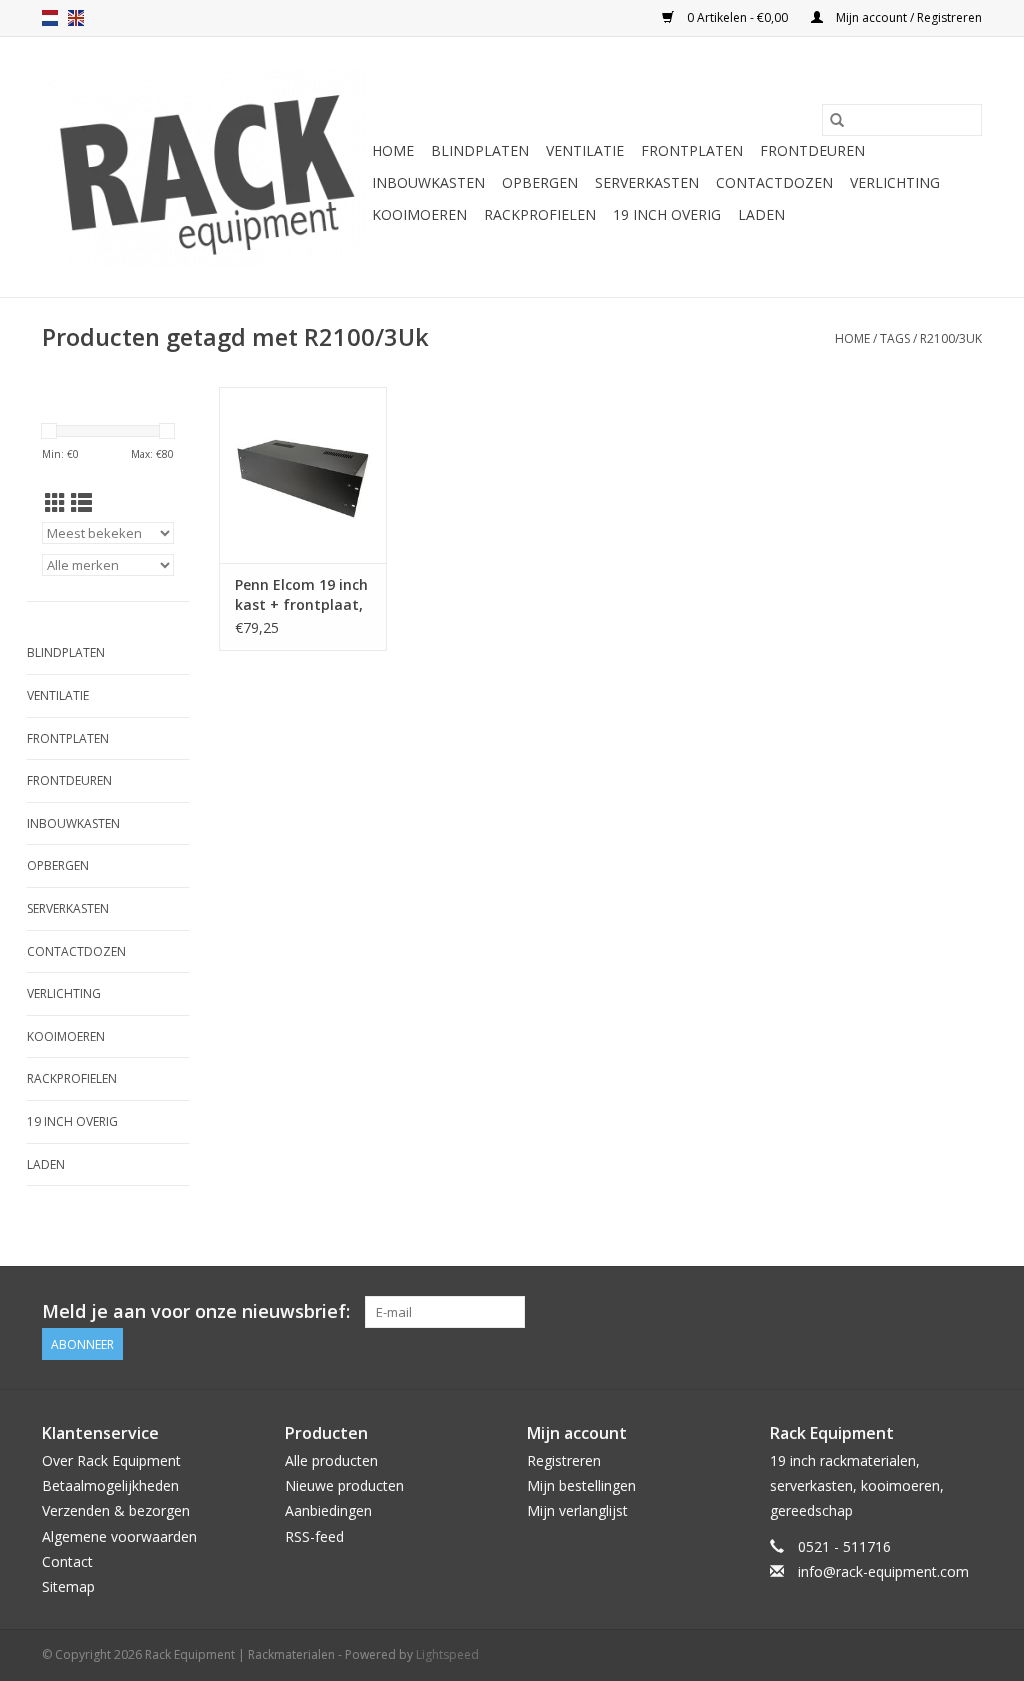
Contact (67, 1561)
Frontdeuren (812, 150)
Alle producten (331, 1460)
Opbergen (540, 182)
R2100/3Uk (951, 338)
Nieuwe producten (344, 1485)
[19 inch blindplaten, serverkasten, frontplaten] (204, 167)
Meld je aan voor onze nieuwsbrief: (196, 1311)
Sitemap (68, 1586)
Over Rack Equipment (111, 1460)
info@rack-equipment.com (883, 1571)
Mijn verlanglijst (577, 1510)
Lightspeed (447, 1654)
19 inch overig (667, 214)
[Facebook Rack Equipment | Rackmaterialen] (966, 1312)
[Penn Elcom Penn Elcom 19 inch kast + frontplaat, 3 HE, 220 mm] (303, 475)
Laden (761, 214)
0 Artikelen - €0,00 (737, 17)
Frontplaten (692, 150)
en (76, 18)
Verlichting (895, 182)
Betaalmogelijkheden (110, 1485)
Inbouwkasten (428, 182)
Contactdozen (774, 182)
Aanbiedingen (328, 1510)
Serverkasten (647, 182)
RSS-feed (314, 1536)
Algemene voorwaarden (119, 1536)
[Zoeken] (837, 120)
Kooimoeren (419, 214)
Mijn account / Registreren (907, 17)
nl (50, 18)
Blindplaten (480, 150)
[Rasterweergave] (55, 503)
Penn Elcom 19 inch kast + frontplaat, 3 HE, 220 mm (301, 595)
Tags (895, 338)
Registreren (564, 1460)
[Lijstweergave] (81, 503)
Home (393, 150)
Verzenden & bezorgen (116, 1510)
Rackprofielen (540, 214)
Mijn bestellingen (581, 1485)
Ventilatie (585, 150)
